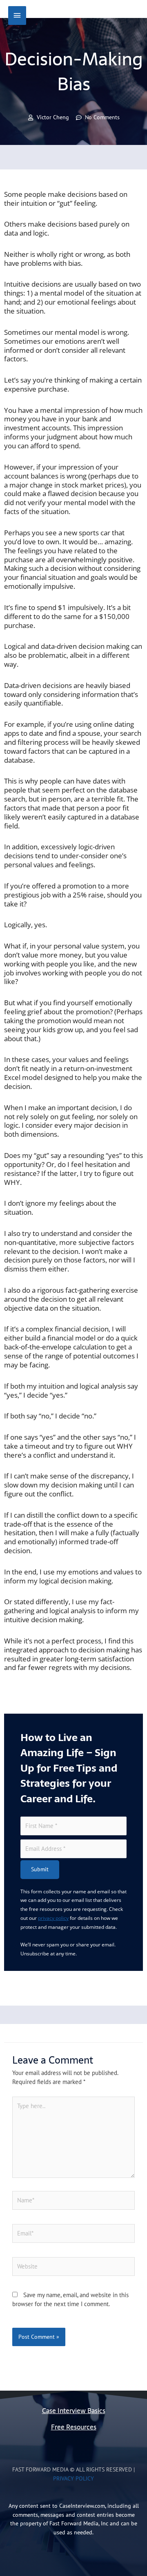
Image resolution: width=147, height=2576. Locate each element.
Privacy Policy (73, 2478)
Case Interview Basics (74, 2411)
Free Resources (74, 2427)
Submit (40, 1869)
